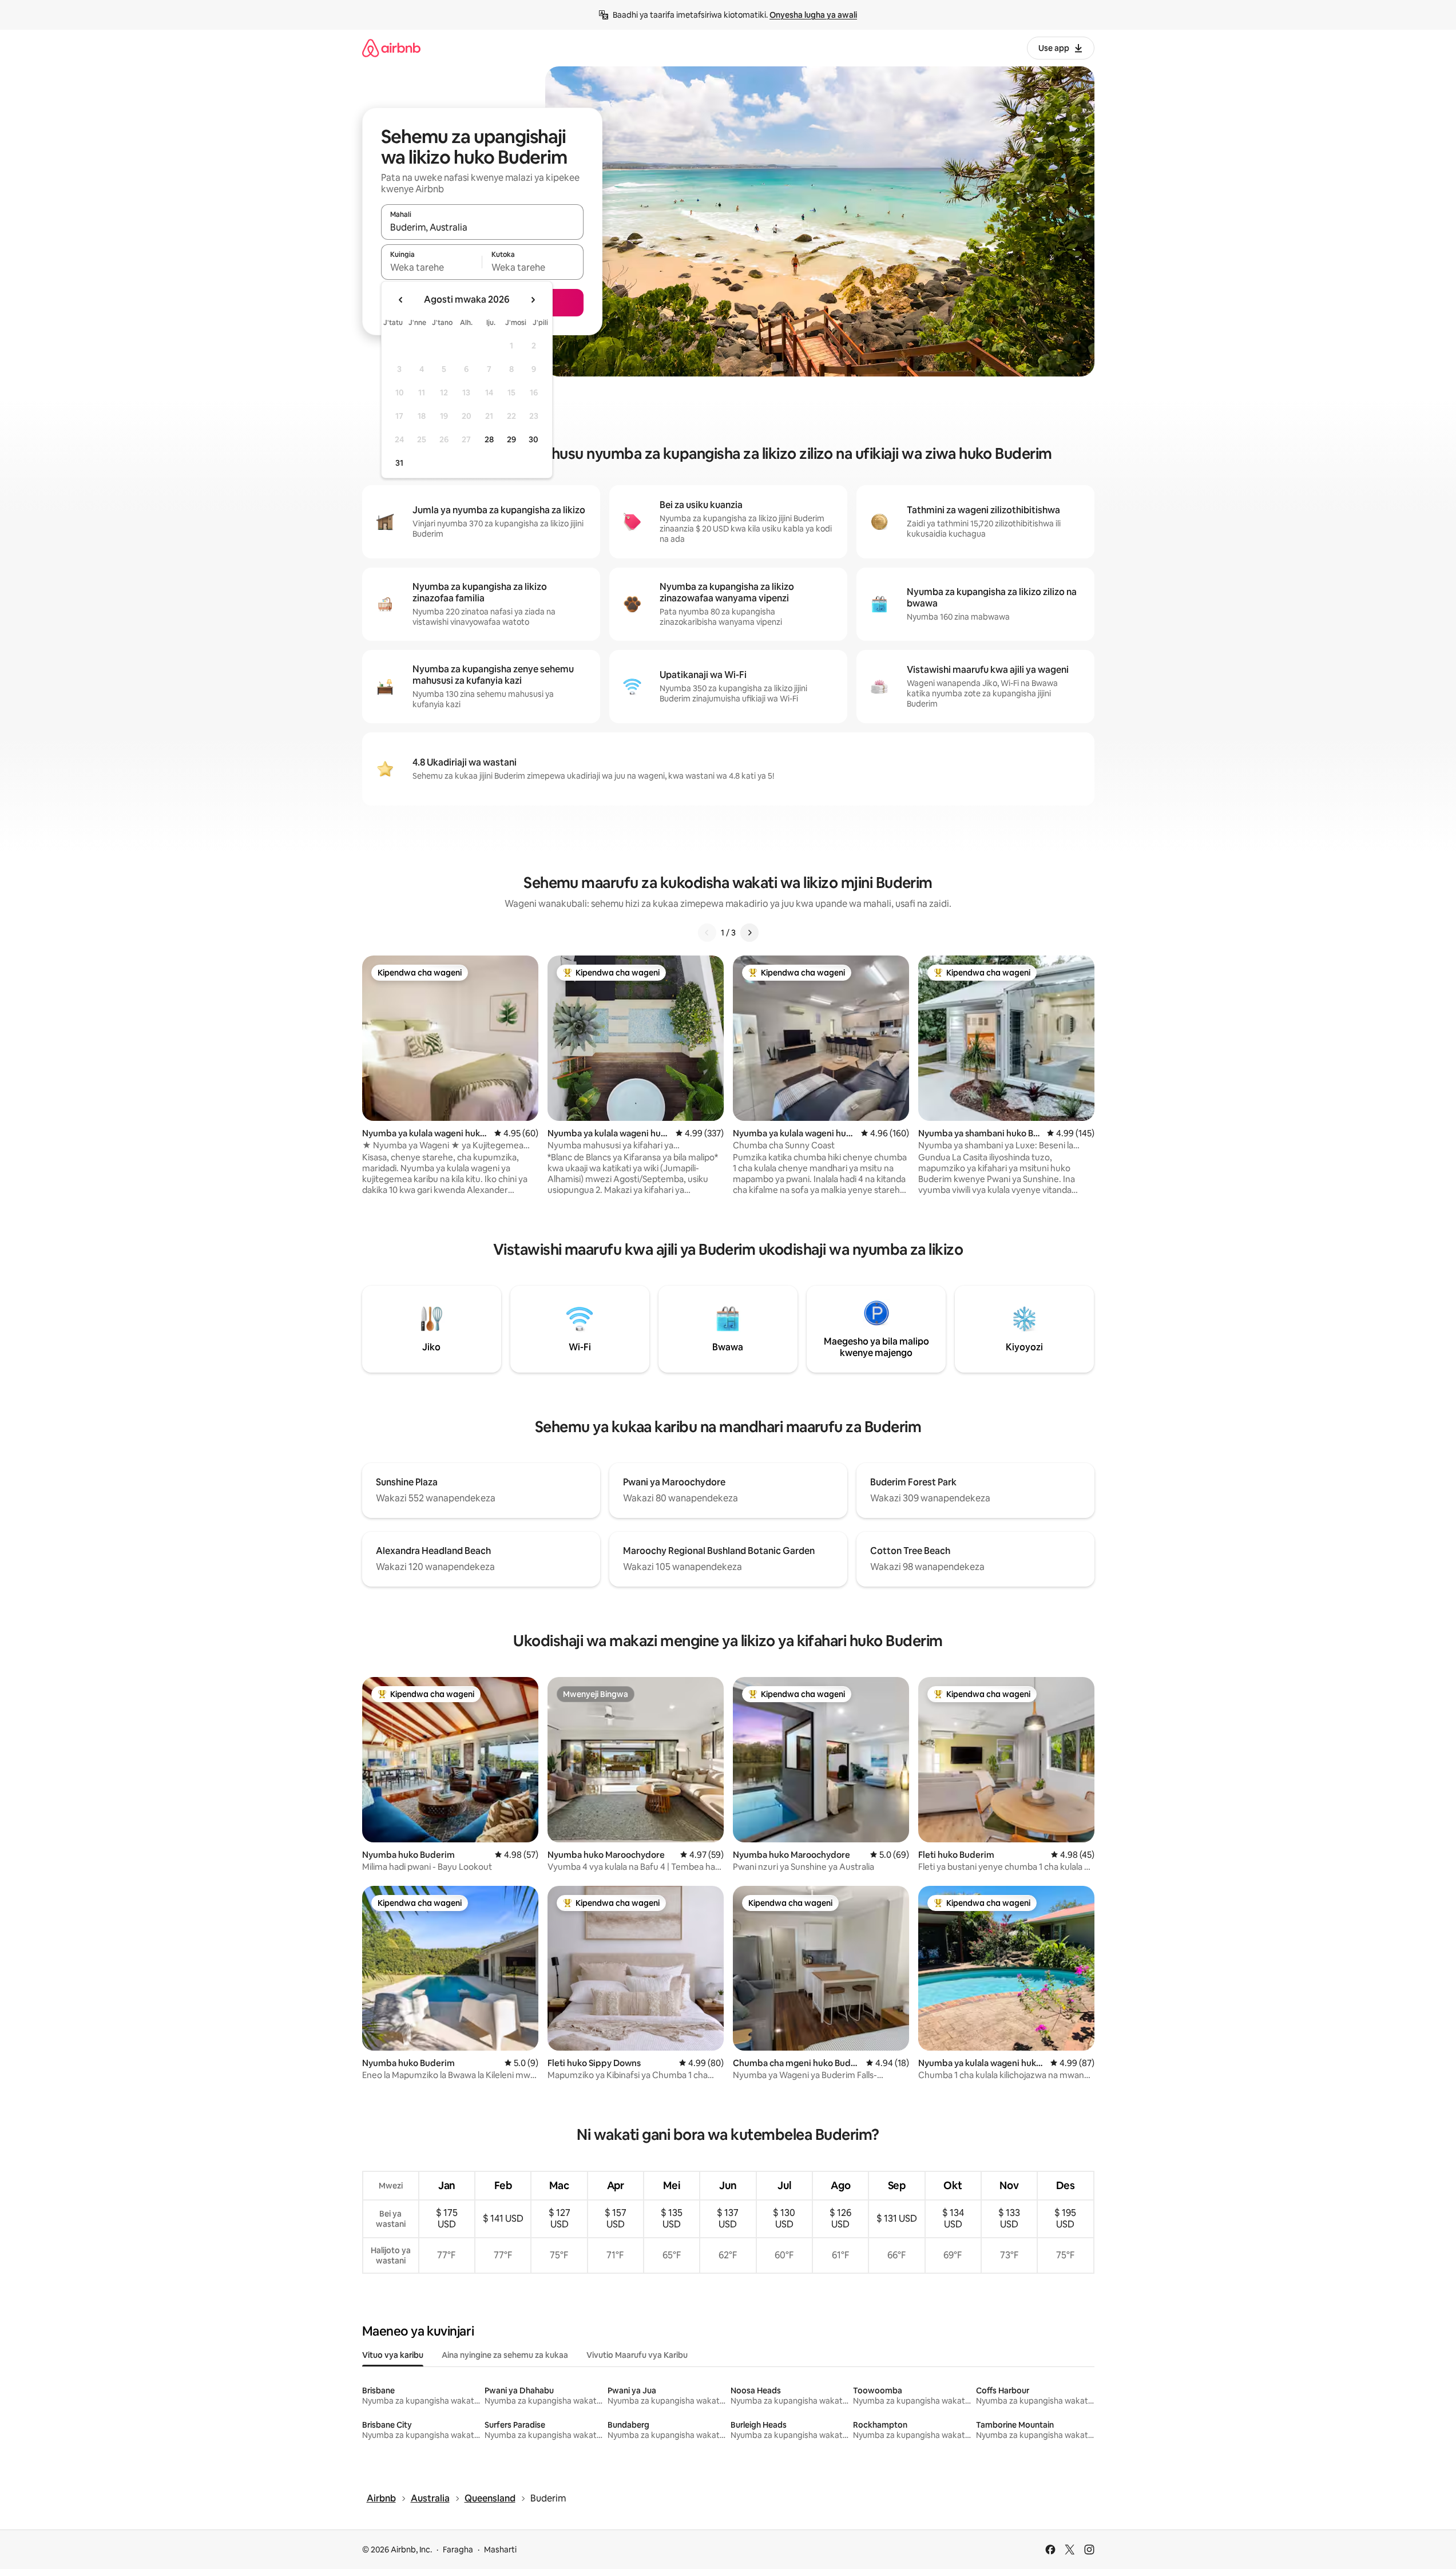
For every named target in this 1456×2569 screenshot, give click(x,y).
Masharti (500, 2550)
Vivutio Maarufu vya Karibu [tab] (637, 2355)
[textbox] (432, 267)
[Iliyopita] (707, 933)
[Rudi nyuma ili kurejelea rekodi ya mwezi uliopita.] (401, 300)
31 (399, 463)
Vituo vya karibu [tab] (393, 2355)
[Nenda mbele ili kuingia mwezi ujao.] (533, 300)
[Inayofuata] (749, 933)
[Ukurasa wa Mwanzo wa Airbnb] (391, 48)
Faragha (458, 2550)
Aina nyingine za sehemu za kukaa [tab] (505, 2355)
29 (511, 439)
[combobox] (482, 227)
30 (533, 439)
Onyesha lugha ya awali (813, 15)
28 (489, 439)
